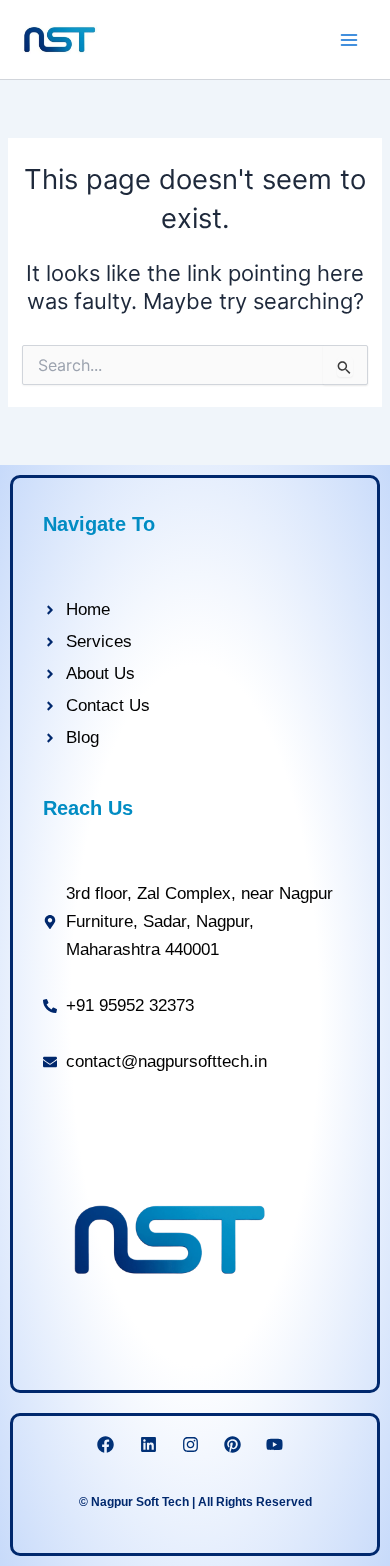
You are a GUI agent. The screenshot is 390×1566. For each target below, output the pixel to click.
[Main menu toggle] (349, 40)
